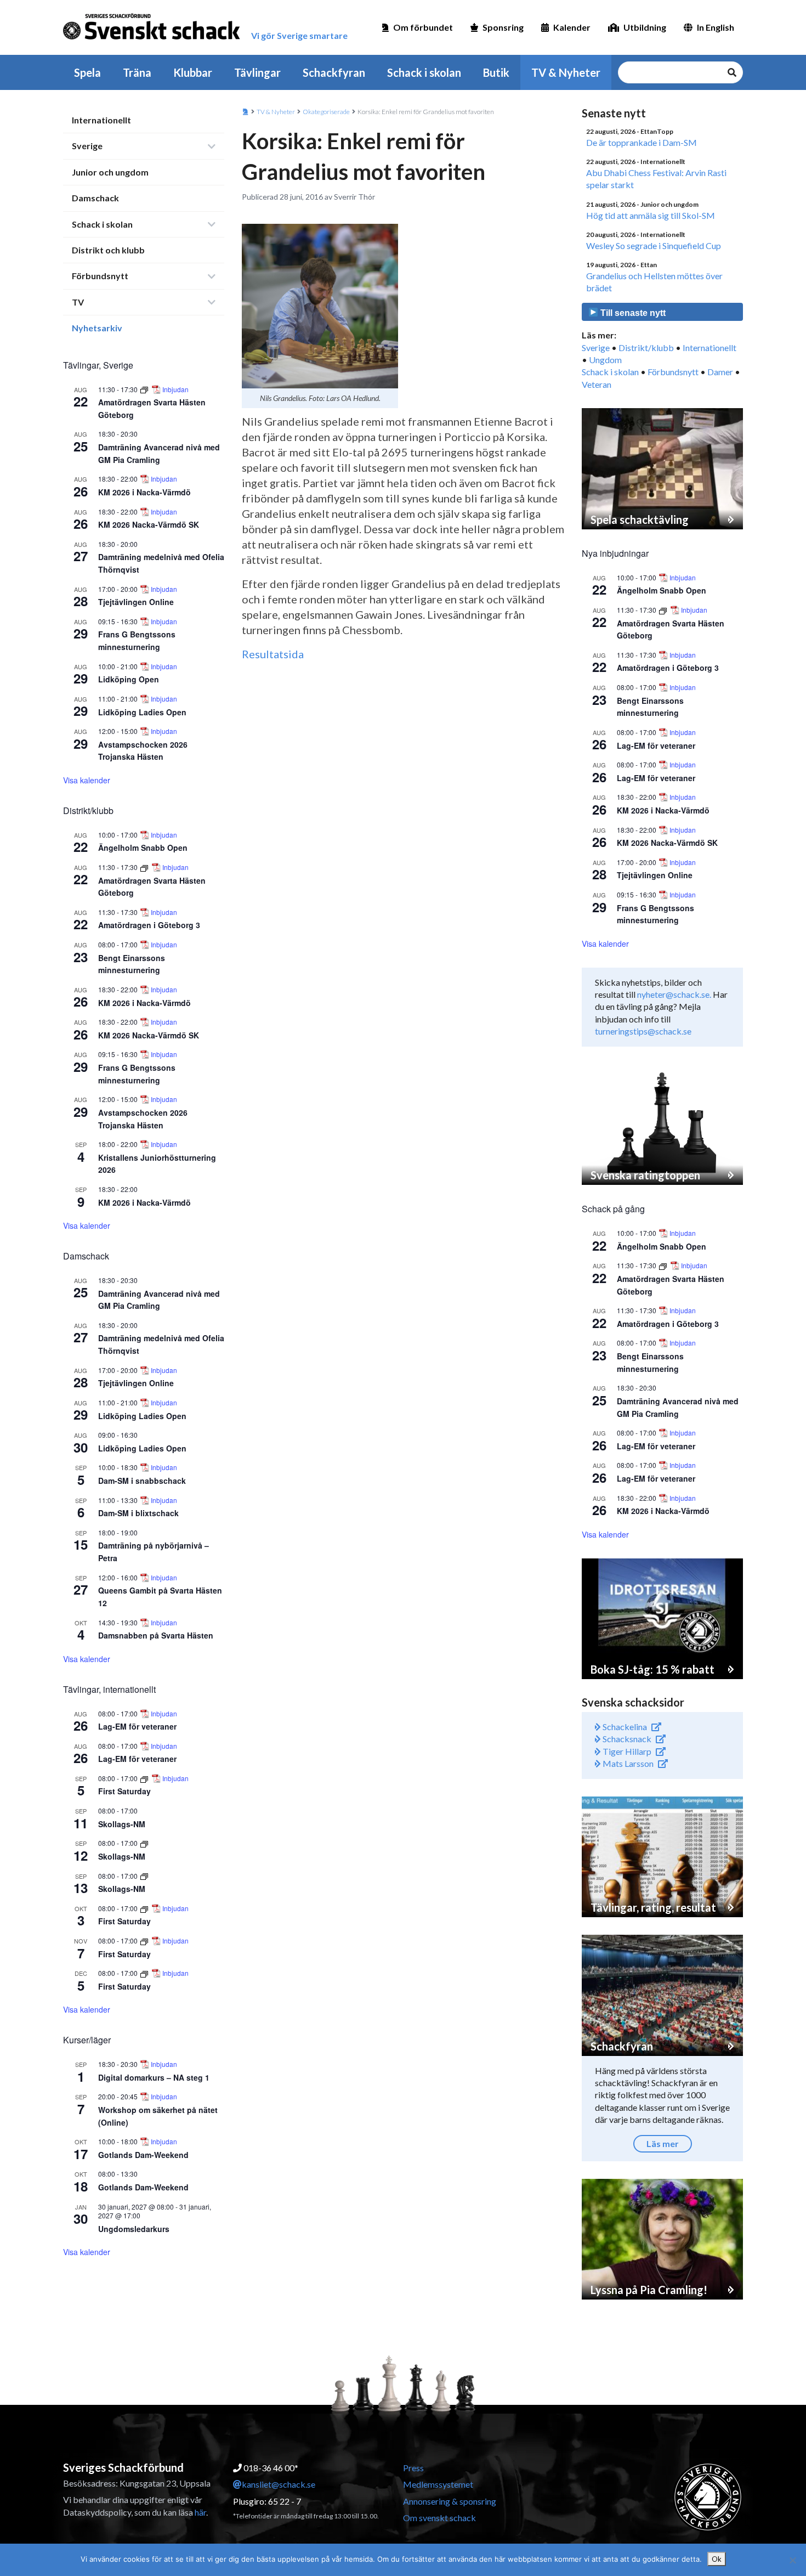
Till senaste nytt (632, 313)
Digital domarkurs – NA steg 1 (154, 2077)
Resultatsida (273, 654)
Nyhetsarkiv (97, 328)
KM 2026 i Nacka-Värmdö (144, 492)
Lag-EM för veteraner (137, 1726)
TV (78, 302)
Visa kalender (87, 780)
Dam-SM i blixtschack (138, 1513)
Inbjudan (175, 389)
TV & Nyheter (566, 72)
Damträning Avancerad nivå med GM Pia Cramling (159, 1300)
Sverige (87, 146)
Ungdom (605, 360)
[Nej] (792, 2560)
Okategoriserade (326, 112)
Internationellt (101, 120)
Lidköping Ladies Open (142, 712)
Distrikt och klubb (108, 250)
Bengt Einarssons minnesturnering (132, 964)
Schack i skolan (424, 72)
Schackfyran (334, 72)
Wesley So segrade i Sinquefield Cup (654, 245)
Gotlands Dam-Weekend (143, 2155)
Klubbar (193, 72)
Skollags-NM (122, 1824)
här (200, 2512)
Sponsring (503, 27)
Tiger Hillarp (626, 1751)
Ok (717, 2559)
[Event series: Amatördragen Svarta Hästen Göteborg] (145, 389)
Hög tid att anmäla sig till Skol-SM (651, 215)
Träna (137, 72)
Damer (720, 372)
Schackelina (624, 1727)
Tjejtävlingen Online (136, 602)
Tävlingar (257, 72)
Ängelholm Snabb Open (143, 848)
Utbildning (645, 27)
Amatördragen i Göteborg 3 (149, 925)
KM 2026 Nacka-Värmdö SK (149, 524)
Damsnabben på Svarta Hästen (156, 1635)
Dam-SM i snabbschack (142, 1481)
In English (716, 27)
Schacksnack (626, 1739)
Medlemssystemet (438, 2484)
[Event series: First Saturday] (145, 1778)
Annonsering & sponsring (450, 2501)
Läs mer (663, 2143)
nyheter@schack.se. (674, 994)
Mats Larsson (627, 1763)
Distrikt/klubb (646, 348)
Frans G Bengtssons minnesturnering (137, 640)
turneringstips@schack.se (643, 1031)
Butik (496, 72)
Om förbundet (423, 27)
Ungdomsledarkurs (134, 2229)
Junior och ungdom (110, 172)
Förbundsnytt (100, 276)
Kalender (572, 27)
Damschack (95, 198)
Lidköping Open (129, 679)
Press (413, 2468)
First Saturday (124, 1791)
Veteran (597, 384)
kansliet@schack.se (279, 2484)
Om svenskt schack (439, 2518)
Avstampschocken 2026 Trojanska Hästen (143, 751)
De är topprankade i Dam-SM (642, 142)
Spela (87, 72)
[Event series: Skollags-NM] (144, 1843)
